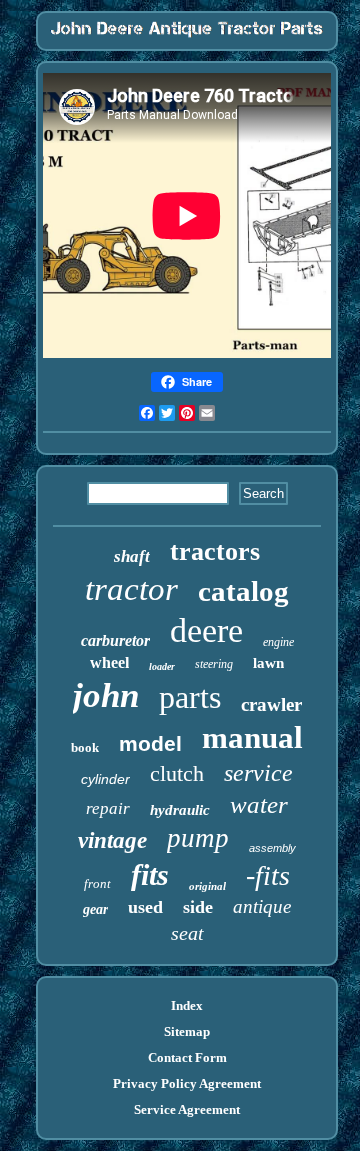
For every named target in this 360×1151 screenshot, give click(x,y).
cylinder (105, 779)
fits (150, 874)
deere (206, 630)
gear (95, 909)
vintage (112, 840)
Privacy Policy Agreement (187, 1083)
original (207, 886)
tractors (215, 551)
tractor (131, 589)
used (145, 907)
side (198, 907)
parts (190, 697)
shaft (132, 556)
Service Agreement (187, 1109)
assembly (272, 848)
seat (187, 933)
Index (187, 1005)
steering (214, 664)
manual (252, 737)
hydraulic (180, 810)
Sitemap (187, 1031)
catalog (243, 591)
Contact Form (187, 1057)
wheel (109, 662)
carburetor (115, 640)
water (259, 804)
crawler (271, 704)
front (97, 883)
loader (162, 666)
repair (108, 808)
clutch (177, 773)
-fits (268, 875)
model (150, 743)
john (106, 695)
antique (262, 906)
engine (278, 642)
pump (198, 838)
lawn (268, 663)
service (258, 773)
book (85, 747)
